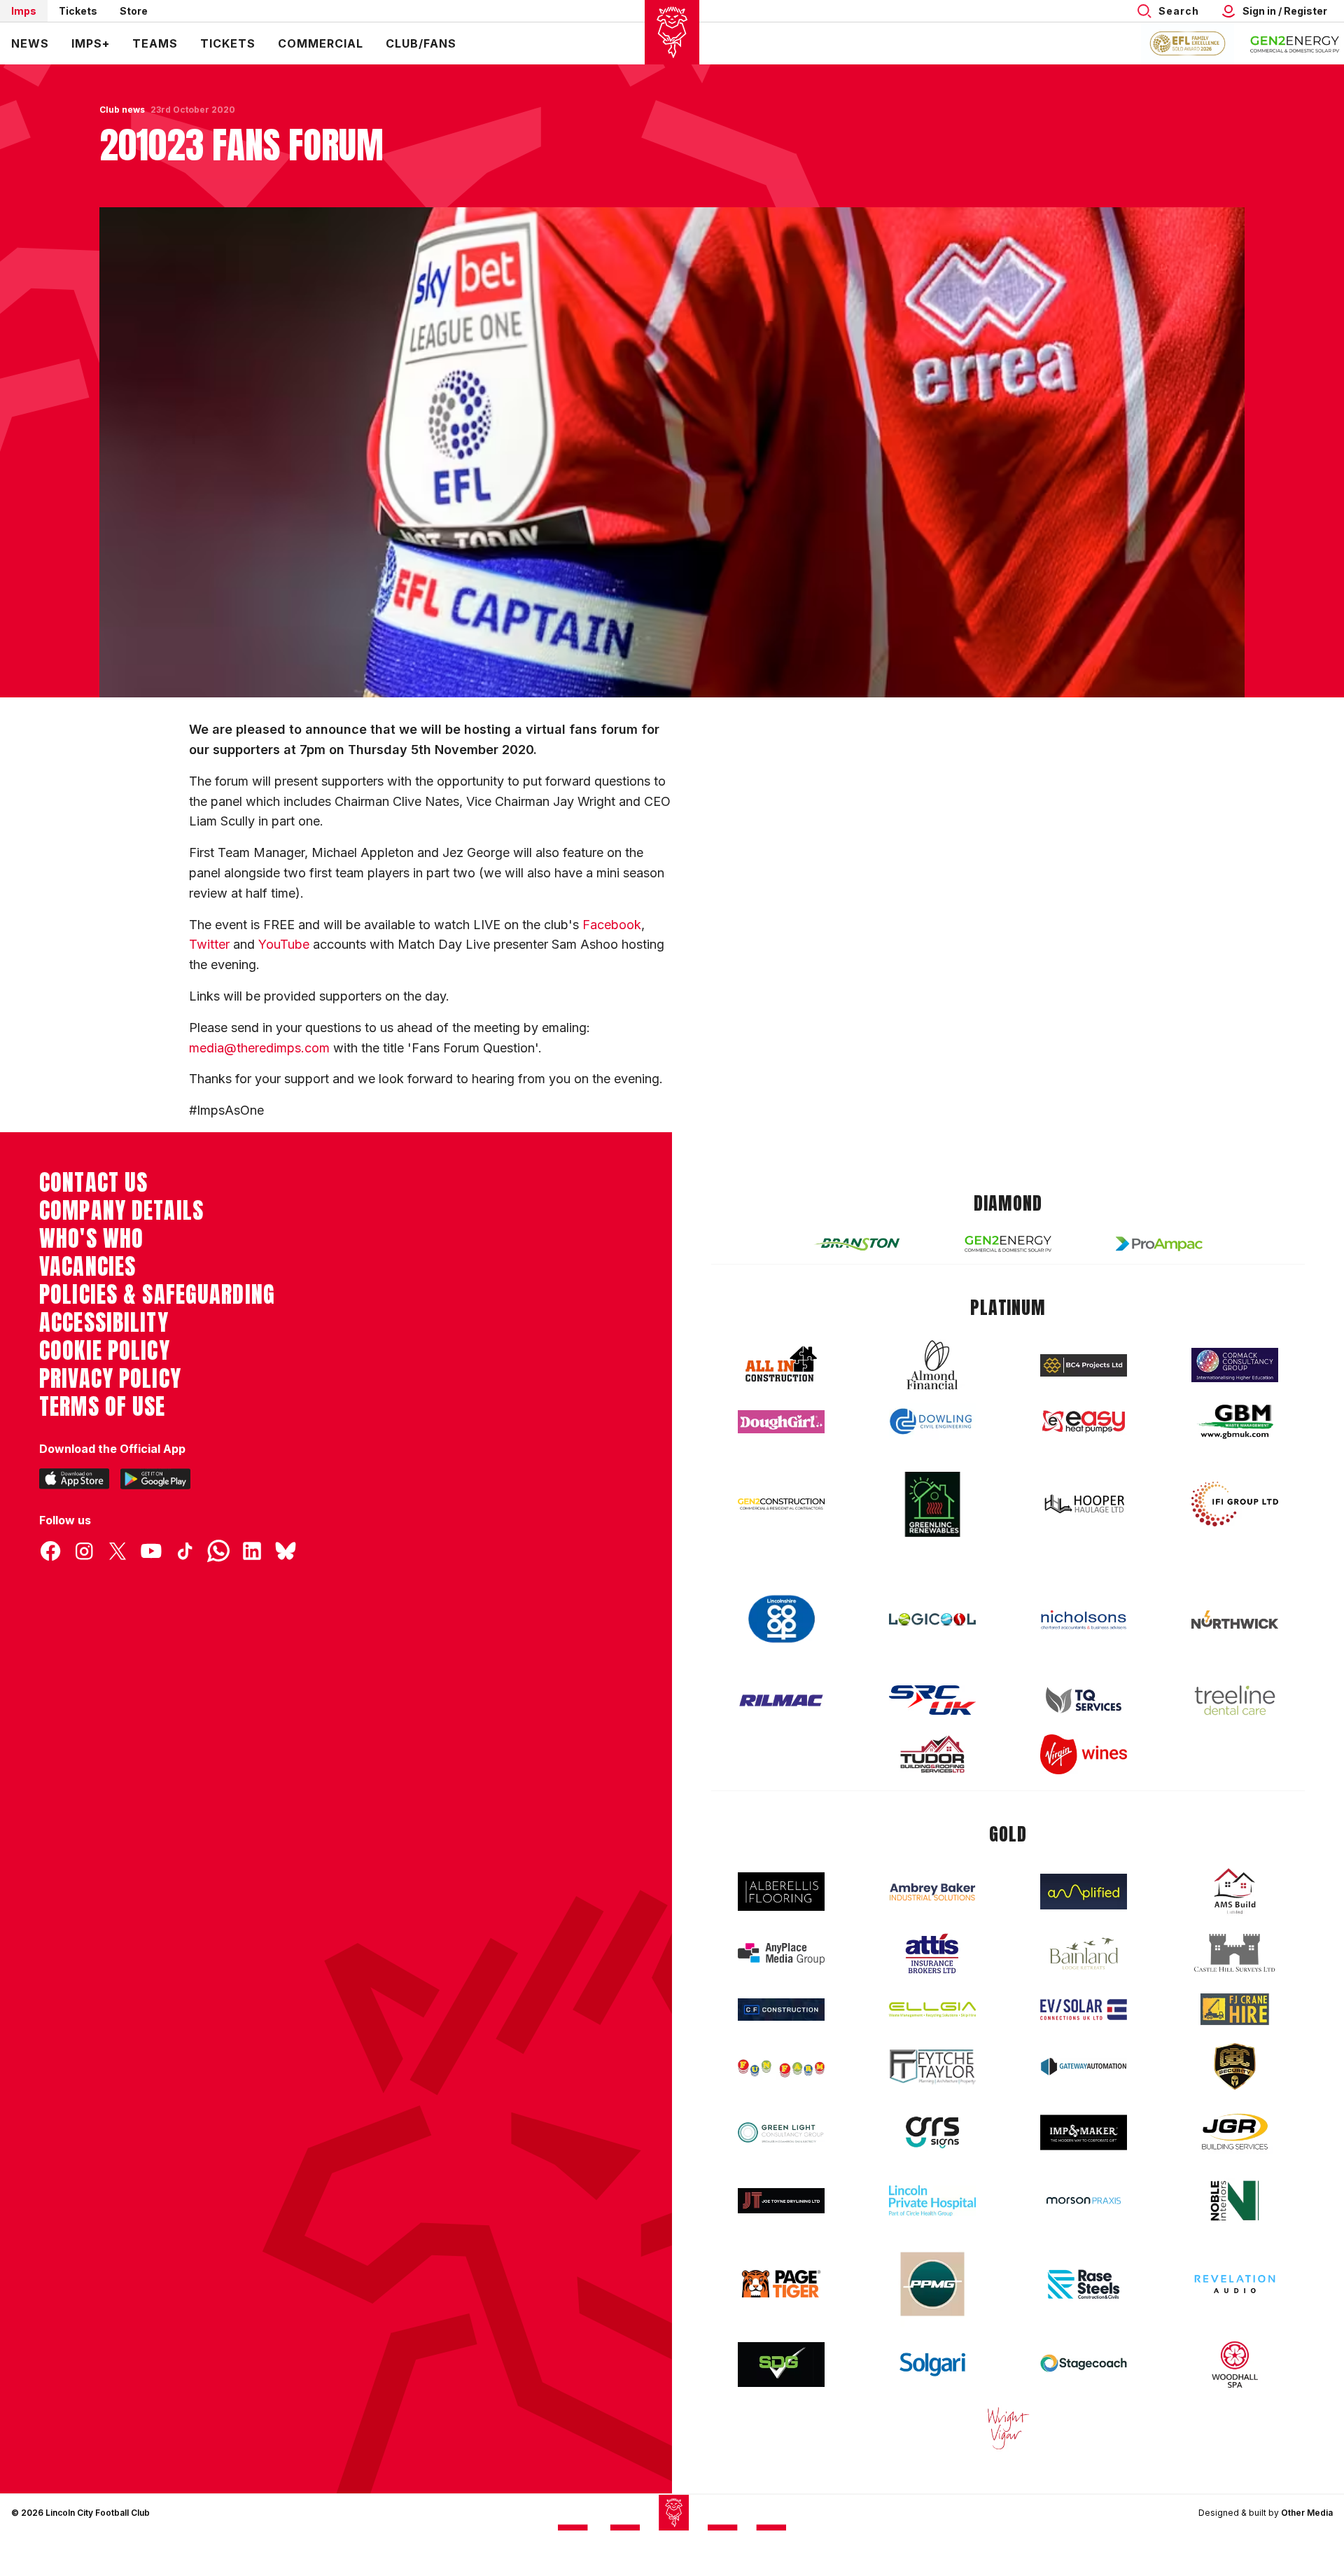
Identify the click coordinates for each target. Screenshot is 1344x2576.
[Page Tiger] (781, 2284)
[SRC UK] (932, 1700)
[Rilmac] (781, 1700)
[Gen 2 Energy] (1008, 1244)
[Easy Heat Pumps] (1084, 1422)
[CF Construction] (781, 2010)
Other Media (1307, 2513)
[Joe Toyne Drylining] (781, 2201)
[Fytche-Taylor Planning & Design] (932, 2067)
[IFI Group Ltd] (1235, 1504)
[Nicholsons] (1084, 1620)
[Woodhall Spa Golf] (1235, 2365)
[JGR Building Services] (1235, 2132)
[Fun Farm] (781, 2067)
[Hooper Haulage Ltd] (1084, 1504)
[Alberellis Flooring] (781, 1892)
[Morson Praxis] (1084, 2201)
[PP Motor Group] (932, 2284)
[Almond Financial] (932, 1365)
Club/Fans (421, 43)
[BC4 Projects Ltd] (1084, 1365)
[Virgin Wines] (1084, 1754)
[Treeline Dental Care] (1235, 1700)
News (30, 43)
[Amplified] (1084, 1892)
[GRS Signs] (932, 2132)
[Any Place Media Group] (781, 1954)
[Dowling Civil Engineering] (932, 1421)
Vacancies (87, 1267)
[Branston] (857, 1244)
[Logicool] (932, 1620)
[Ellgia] (932, 2010)
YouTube (284, 944)
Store (134, 11)
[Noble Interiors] (1235, 2201)
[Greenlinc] (932, 1504)
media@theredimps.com (259, 1048)
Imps (24, 11)
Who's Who (91, 1239)
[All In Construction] (781, 1365)
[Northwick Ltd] (1235, 1620)
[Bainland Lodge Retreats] (1084, 1954)
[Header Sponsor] (1295, 43)
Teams (155, 43)
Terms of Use (103, 1407)
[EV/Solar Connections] (1084, 2010)
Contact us (93, 1183)
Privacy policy (110, 1379)
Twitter (209, 944)
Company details (121, 1211)
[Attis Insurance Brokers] (932, 1954)
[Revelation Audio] (1235, 2284)
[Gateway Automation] (1084, 2066)
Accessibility (104, 1323)
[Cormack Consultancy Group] (1235, 1365)
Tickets (78, 11)
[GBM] (1235, 1422)
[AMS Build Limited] (1235, 1891)
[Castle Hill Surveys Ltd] (1235, 1954)
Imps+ (91, 43)
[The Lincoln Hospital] (932, 2200)
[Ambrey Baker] (932, 1892)
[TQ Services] (1084, 1700)
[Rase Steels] (1084, 2284)
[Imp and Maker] (1084, 2132)
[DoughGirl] (781, 1422)
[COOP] (781, 1619)
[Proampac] (1159, 1244)
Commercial (321, 43)
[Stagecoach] (1084, 2365)
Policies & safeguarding (157, 1295)
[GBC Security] (1235, 2066)
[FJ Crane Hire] (1235, 2009)
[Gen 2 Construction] (781, 1504)
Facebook (612, 925)
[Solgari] (932, 2365)
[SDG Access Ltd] (781, 2365)
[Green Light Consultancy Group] (781, 2132)
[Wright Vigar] (1008, 2428)
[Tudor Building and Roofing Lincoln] (932, 1754)
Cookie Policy (105, 1351)
